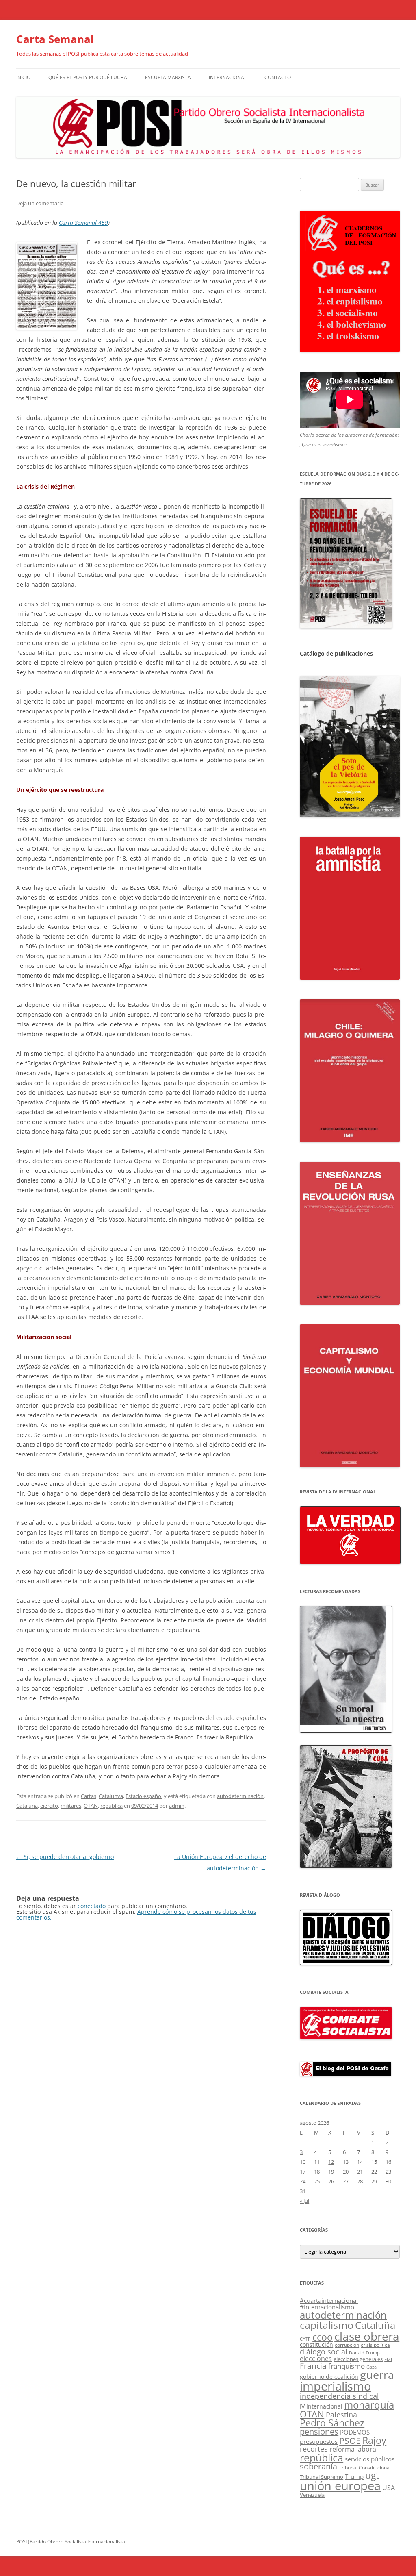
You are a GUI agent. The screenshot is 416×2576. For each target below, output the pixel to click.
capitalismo (327, 2325)
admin (177, 1806)
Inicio (23, 77)
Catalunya (111, 1796)
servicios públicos (370, 2459)
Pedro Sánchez (332, 2423)
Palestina (341, 2415)
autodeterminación (240, 1796)
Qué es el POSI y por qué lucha (88, 77)
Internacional (228, 77)
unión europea (340, 2486)
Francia (313, 2366)
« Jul (304, 2201)
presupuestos (319, 2441)
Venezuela (312, 2495)
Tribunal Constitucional (365, 2468)
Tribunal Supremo (322, 2477)
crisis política (375, 2345)
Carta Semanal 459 (83, 223)
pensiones (319, 2431)
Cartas (89, 1796)
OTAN (91, 1806)
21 (360, 2172)
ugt (372, 2475)
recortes (314, 2449)
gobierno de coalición (329, 2377)
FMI (388, 2359)
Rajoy (374, 2440)
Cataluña (27, 1806)
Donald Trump (364, 2353)
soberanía (318, 2466)
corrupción (347, 2345)
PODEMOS (355, 2432)
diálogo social (324, 2352)
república (112, 1806)
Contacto (278, 77)
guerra (377, 2375)
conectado (92, 1906)
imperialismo (335, 2386)
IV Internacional (321, 2406)
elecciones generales (358, 2359)
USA (389, 2488)
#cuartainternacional (329, 2300)
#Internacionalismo (327, 2307)
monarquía (369, 2405)
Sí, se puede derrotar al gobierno (65, 1857)
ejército (49, 1806)
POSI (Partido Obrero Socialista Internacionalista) (71, 2542)
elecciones (316, 2359)
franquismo (347, 2366)
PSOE (350, 2441)
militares (71, 1806)
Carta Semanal (55, 39)
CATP (305, 2339)
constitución (316, 2345)
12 (331, 2162)
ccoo (323, 2337)
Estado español (144, 1796)
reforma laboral (354, 2449)
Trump (354, 2476)
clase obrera (367, 2336)
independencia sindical (339, 2396)
